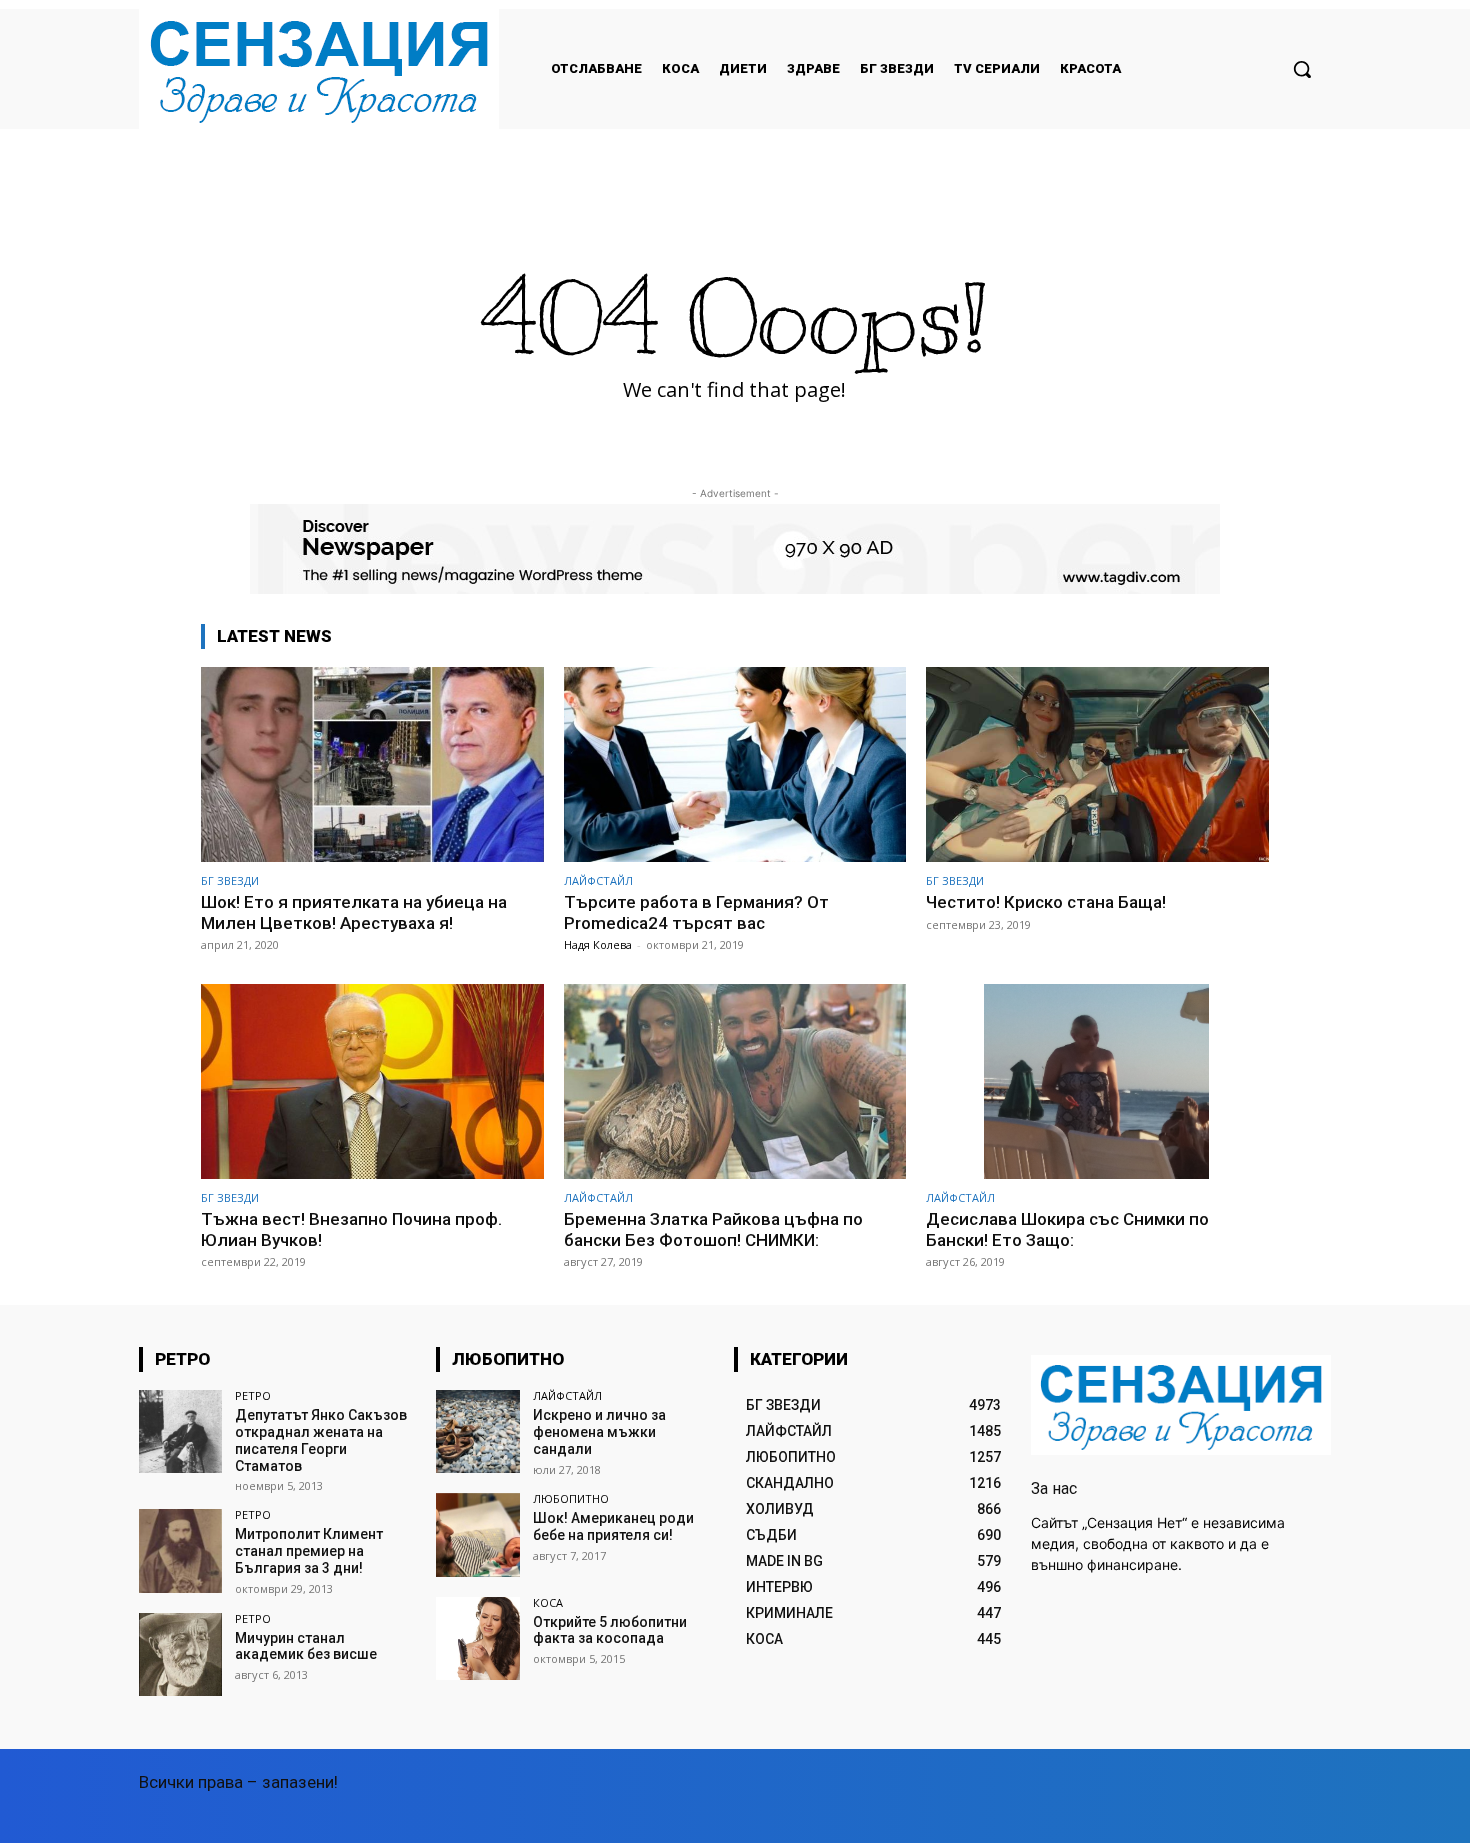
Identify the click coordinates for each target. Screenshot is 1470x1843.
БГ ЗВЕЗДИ (230, 880)
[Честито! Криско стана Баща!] (1097, 764)
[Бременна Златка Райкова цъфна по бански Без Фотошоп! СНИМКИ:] (735, 1081)
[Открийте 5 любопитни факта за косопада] (477, 1638)
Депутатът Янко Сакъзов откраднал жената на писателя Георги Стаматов (321, 1440)
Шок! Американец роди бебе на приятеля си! (613, 1526)
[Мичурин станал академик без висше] (180, 1654)
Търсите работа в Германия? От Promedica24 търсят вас (696, 912)
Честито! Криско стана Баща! (1046, 902)
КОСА (548, 1602)
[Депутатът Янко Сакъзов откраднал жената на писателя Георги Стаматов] (180, 1431)
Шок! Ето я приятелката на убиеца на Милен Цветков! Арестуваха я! (354, 912)
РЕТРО (253, 1395)
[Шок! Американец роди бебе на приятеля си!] (477, 1534)
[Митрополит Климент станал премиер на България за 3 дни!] (180, 1550)
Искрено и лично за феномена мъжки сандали (599, 1432)
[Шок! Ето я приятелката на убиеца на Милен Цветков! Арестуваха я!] (372, 764)
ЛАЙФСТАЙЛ (598, 880)
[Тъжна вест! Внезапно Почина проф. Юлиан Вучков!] (372, 1081)
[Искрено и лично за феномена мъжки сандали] (477, 1431)
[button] (1302, 69)
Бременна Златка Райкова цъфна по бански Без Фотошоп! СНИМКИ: (713, 1229)
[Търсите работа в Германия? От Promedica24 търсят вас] (735, 764)
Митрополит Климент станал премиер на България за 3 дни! (309, 1551)
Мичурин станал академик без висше (306, 1646)
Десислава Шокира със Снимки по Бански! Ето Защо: (1067, 1229)
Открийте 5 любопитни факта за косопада (610, 1630)
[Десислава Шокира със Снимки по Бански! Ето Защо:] (1097, 1081)
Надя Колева (598, 944)
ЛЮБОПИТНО (571, 1498)
